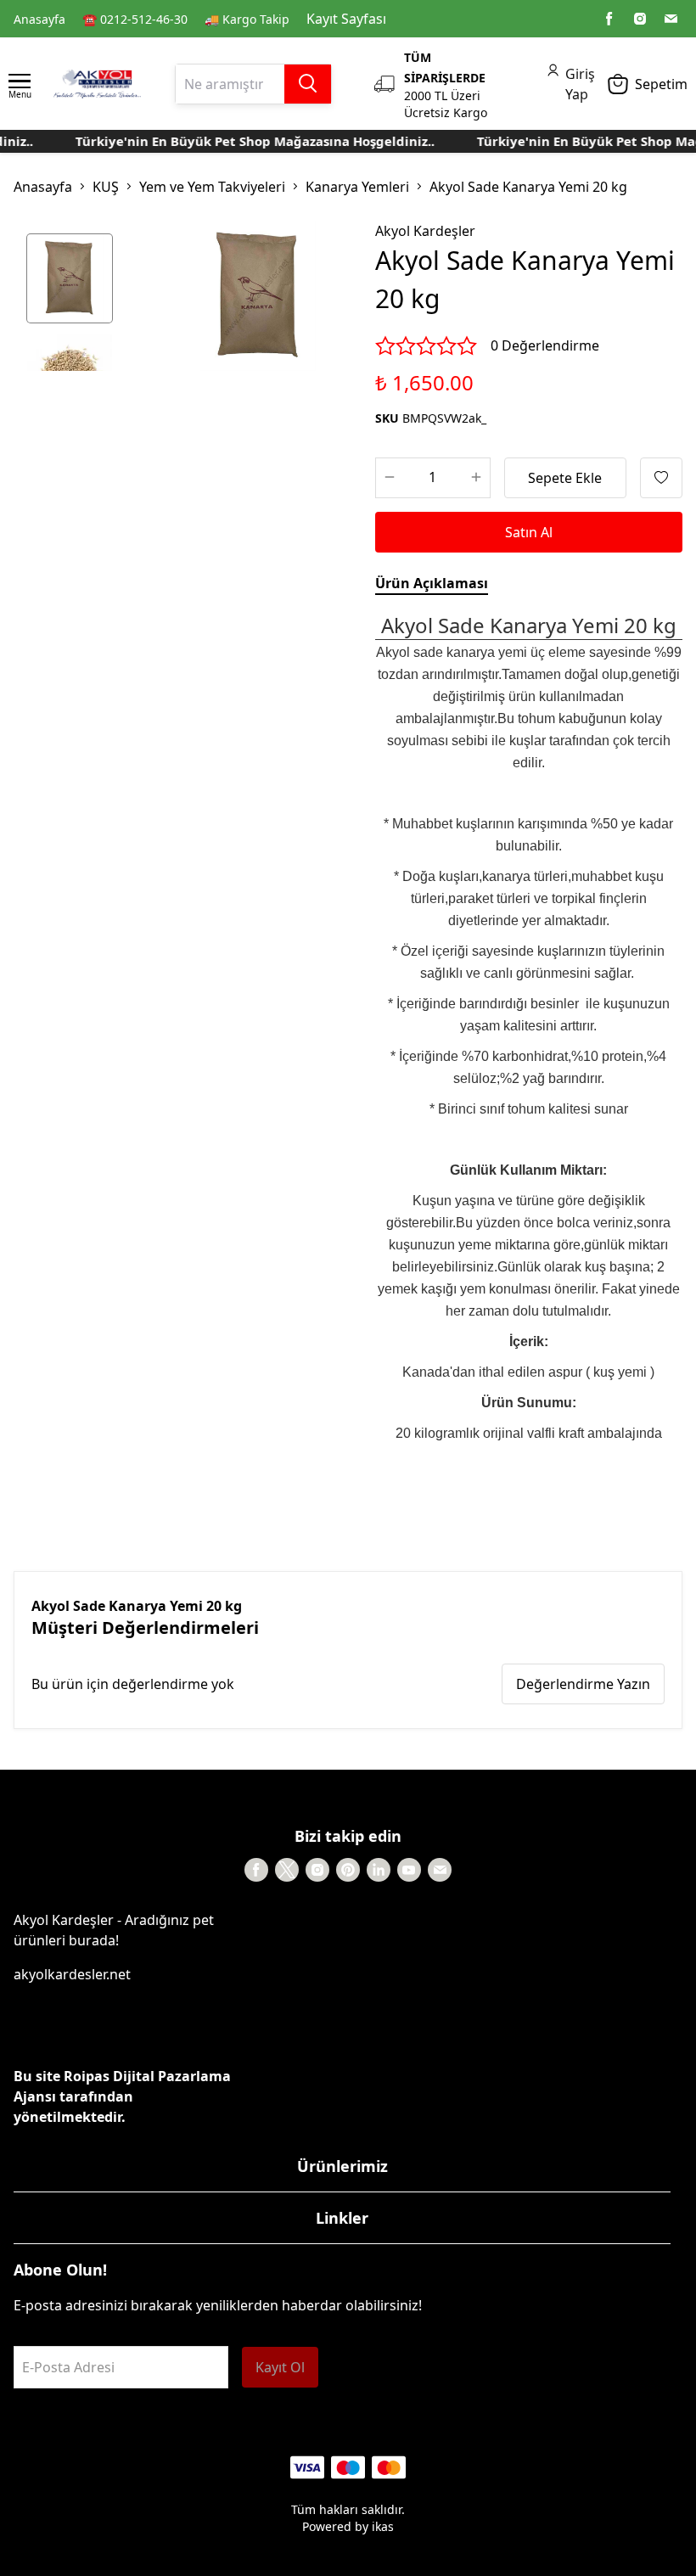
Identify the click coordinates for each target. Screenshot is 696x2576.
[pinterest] (348, 1870)
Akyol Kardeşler (425, 231)
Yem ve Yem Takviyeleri (212, 187)
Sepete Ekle (565, 478)
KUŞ (106, 187)
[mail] (671, 19)
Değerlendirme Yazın (583, 1684)
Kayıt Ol (280, 2367)
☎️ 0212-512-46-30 (135, 19)
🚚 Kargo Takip (247, 19)
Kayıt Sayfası (346, 19)
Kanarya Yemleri (357, 187)
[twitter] (287, 1870)
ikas (383, 2526)
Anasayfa (39, 19)
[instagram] (640, 19)
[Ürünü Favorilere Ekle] (661, 478)
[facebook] (609, 19)
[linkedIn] (379, 1870)
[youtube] (409, 1870)
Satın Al (529, 532)
